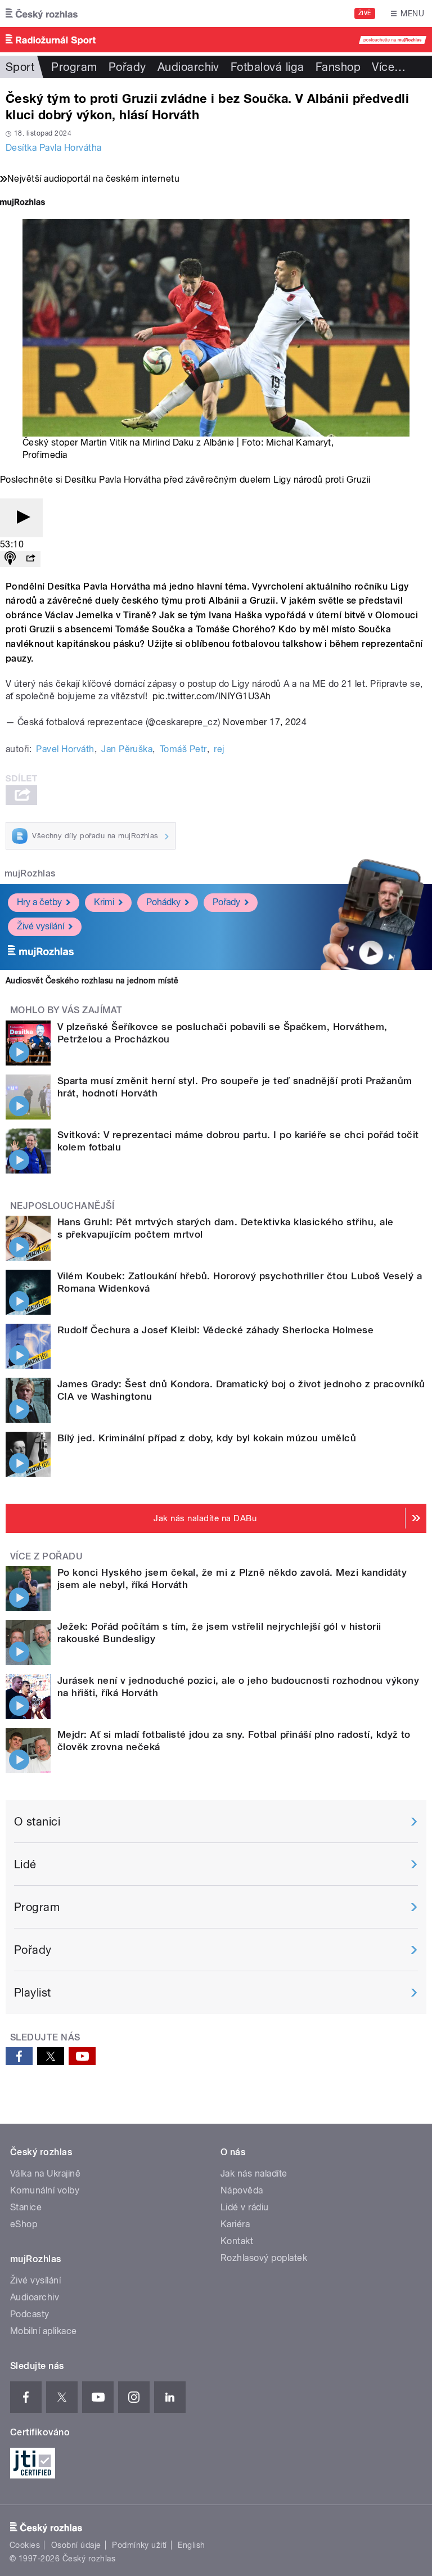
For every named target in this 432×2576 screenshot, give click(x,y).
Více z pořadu (46, 1556)
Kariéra (235, 2224)
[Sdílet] (30, 559)
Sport (20, 67)
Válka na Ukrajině (45, 2173)
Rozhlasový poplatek (264, 2258)
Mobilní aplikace (44, 2331)
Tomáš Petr (183, 749)
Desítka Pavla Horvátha (54, 148)
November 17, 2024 (265, 722)
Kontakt (237, 2241)
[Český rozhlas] (42, 14)
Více (389, 67)
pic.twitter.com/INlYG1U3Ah (211, 696)
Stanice (26, 2207)
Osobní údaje (76, 2545)
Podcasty (30, 2314)
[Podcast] (10, 559)
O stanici (37, 1822)
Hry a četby (39, 902)
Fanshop (338, 67)
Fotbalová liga (267, 67)
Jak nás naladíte (254, 2173)
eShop (24, 2224)
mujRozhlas (30, 873)
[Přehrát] (21, 518)
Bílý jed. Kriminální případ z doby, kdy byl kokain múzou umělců (207, 1438)
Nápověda (242, 2190)
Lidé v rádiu (245, 2207)
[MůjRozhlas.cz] (22, 203)
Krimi (104, 902)
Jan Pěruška (127, 749)
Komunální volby (45, 2190)
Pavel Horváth (65, 749)
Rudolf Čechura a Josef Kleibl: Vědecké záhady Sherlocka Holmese (215, 1330)
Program (74, 67)
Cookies (25, 2545)
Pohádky (163, 902)
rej (219, 749)
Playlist (33, 1993)
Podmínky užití (139, 2545)
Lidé (25, 1864)
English (191, 2545)
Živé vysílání (40, 926)
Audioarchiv (188, 67)
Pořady (127, 67)
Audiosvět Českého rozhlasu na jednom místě (92, 981)
